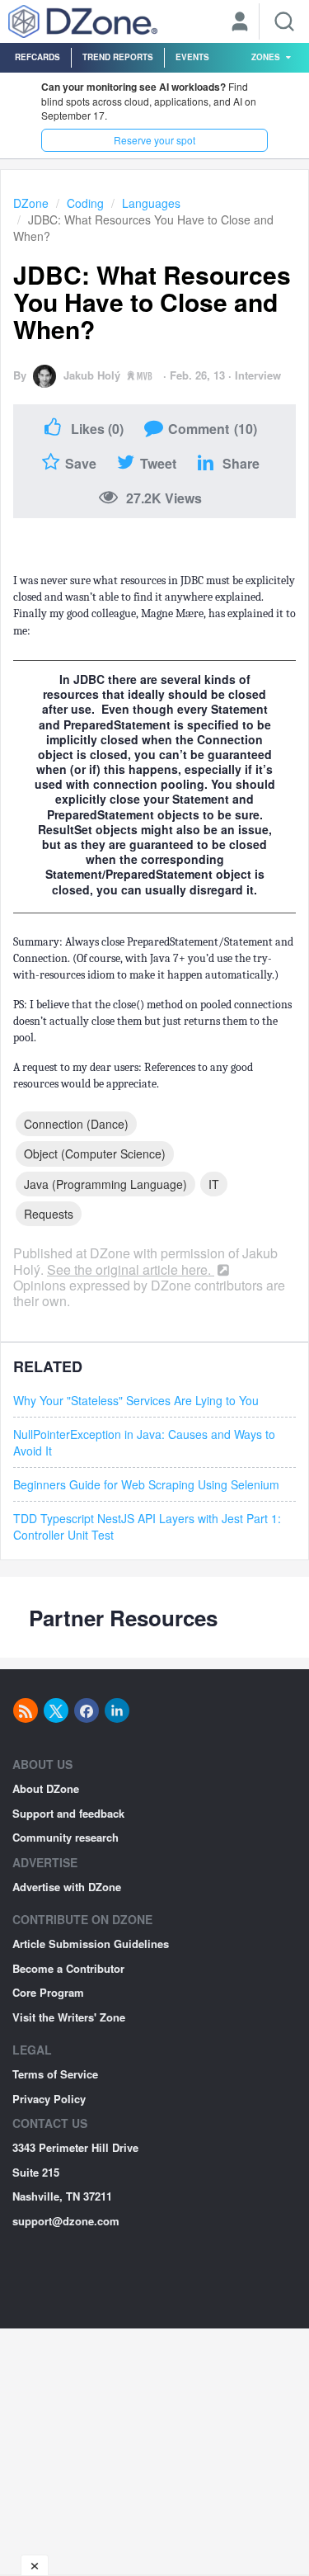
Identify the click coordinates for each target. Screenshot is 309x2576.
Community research (66, 1837)
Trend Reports (118, 57)
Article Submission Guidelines (91, 1944)
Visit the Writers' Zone (69, 2017)
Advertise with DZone (67, 1887)
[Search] (284, 21)
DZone (31, 203)
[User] (240, 23)
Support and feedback (68, 1813)
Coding (85, 203)
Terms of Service (55, 2074)
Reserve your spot (154, 140)
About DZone (46, 1788)
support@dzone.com (66, 2221)
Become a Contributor (68, 1968)
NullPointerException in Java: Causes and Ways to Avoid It (144, 1442)
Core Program (48, 1992)
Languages (151, 203)
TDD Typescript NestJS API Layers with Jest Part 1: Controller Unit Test (147, 1526)
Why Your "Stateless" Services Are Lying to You (136, 1400)
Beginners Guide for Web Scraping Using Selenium (146, 1484)
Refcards (37, 57)
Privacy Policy (49, 2099)
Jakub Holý (92, 375)
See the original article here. (131, 1269)
